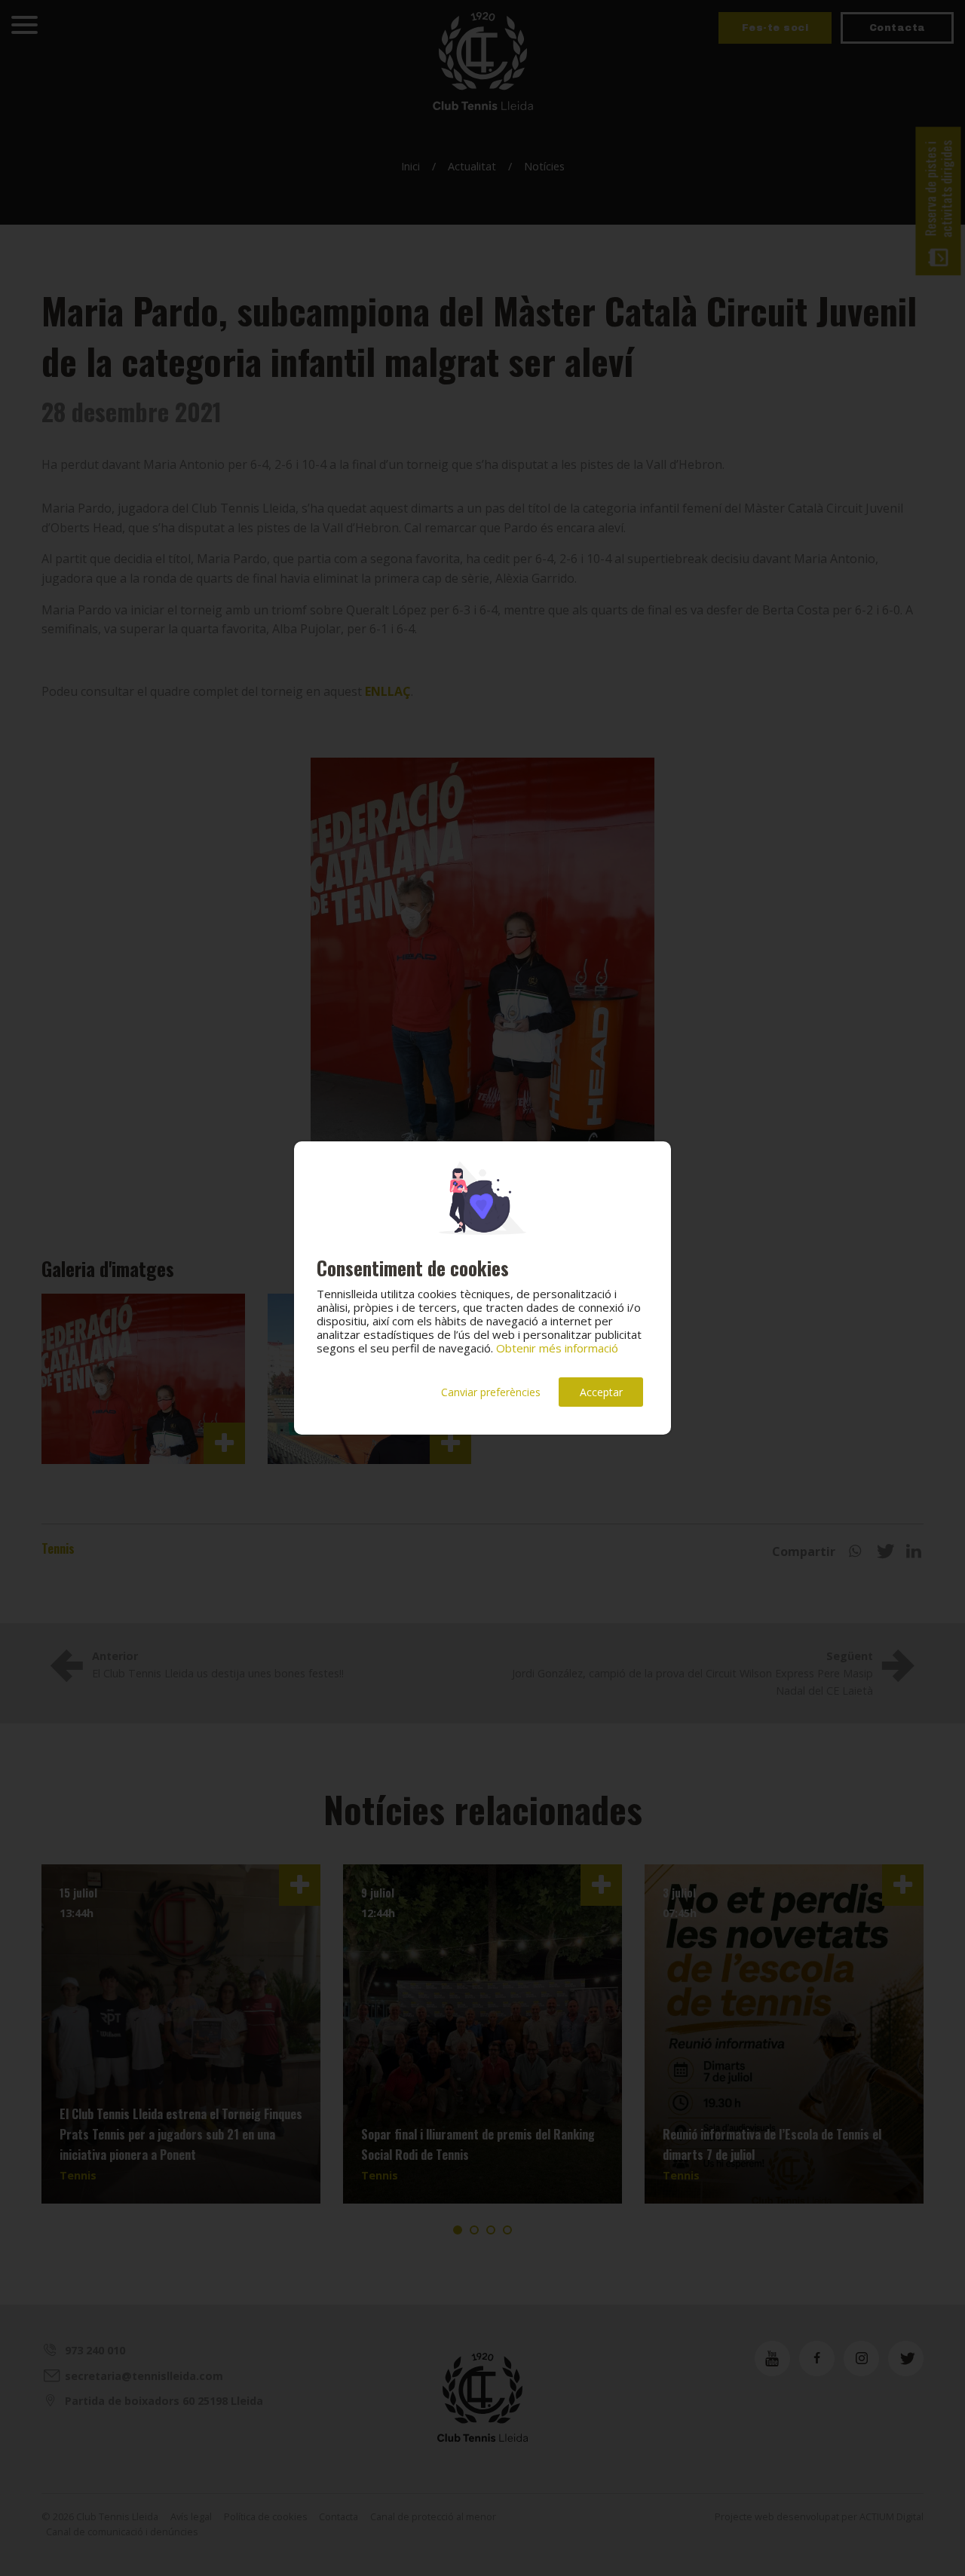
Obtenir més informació (557, 1348)
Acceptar (601, 1392)
